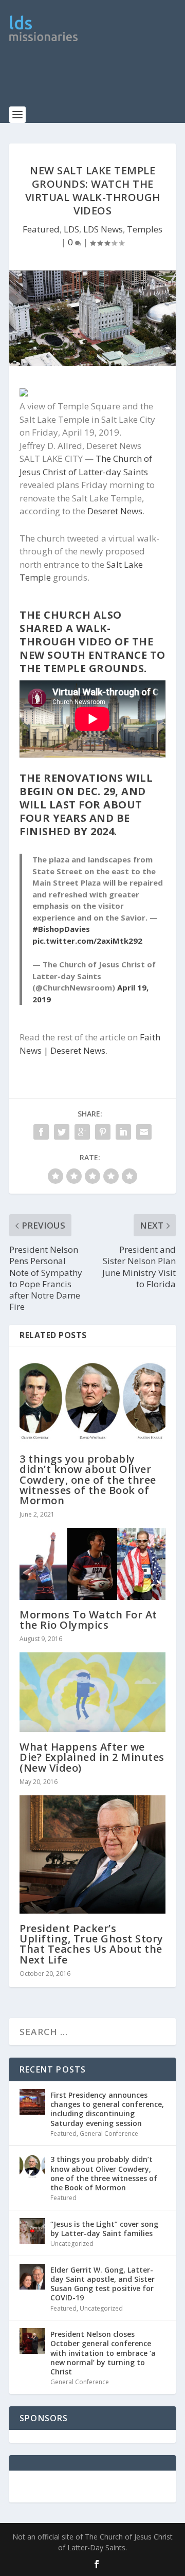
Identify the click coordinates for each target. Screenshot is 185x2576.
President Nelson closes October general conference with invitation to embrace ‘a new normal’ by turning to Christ (103, 2353)
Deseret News (115, 511)
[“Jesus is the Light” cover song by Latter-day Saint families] (32, 2231)
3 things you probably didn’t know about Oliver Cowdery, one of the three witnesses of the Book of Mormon (88, 1480)
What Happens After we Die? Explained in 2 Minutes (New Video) (92, 1757)
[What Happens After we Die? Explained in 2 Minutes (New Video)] (92, 1692)
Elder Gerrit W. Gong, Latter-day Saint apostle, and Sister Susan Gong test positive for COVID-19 (103, 2284)
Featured (41, 229)
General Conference (109, 2133)
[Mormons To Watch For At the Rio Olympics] (92, 1564)
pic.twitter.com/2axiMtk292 (87, 941)
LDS (71, 229)
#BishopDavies (61, 929)
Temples (145, 229)
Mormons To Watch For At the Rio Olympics (88, 1620)
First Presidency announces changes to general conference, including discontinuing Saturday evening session (107, 2109)
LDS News (103, 229)
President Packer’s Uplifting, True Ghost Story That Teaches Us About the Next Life (91, 1944)
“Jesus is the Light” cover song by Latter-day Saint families (104, 2229)
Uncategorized (72, 2244)
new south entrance (83, 655)
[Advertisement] (97, 80)
